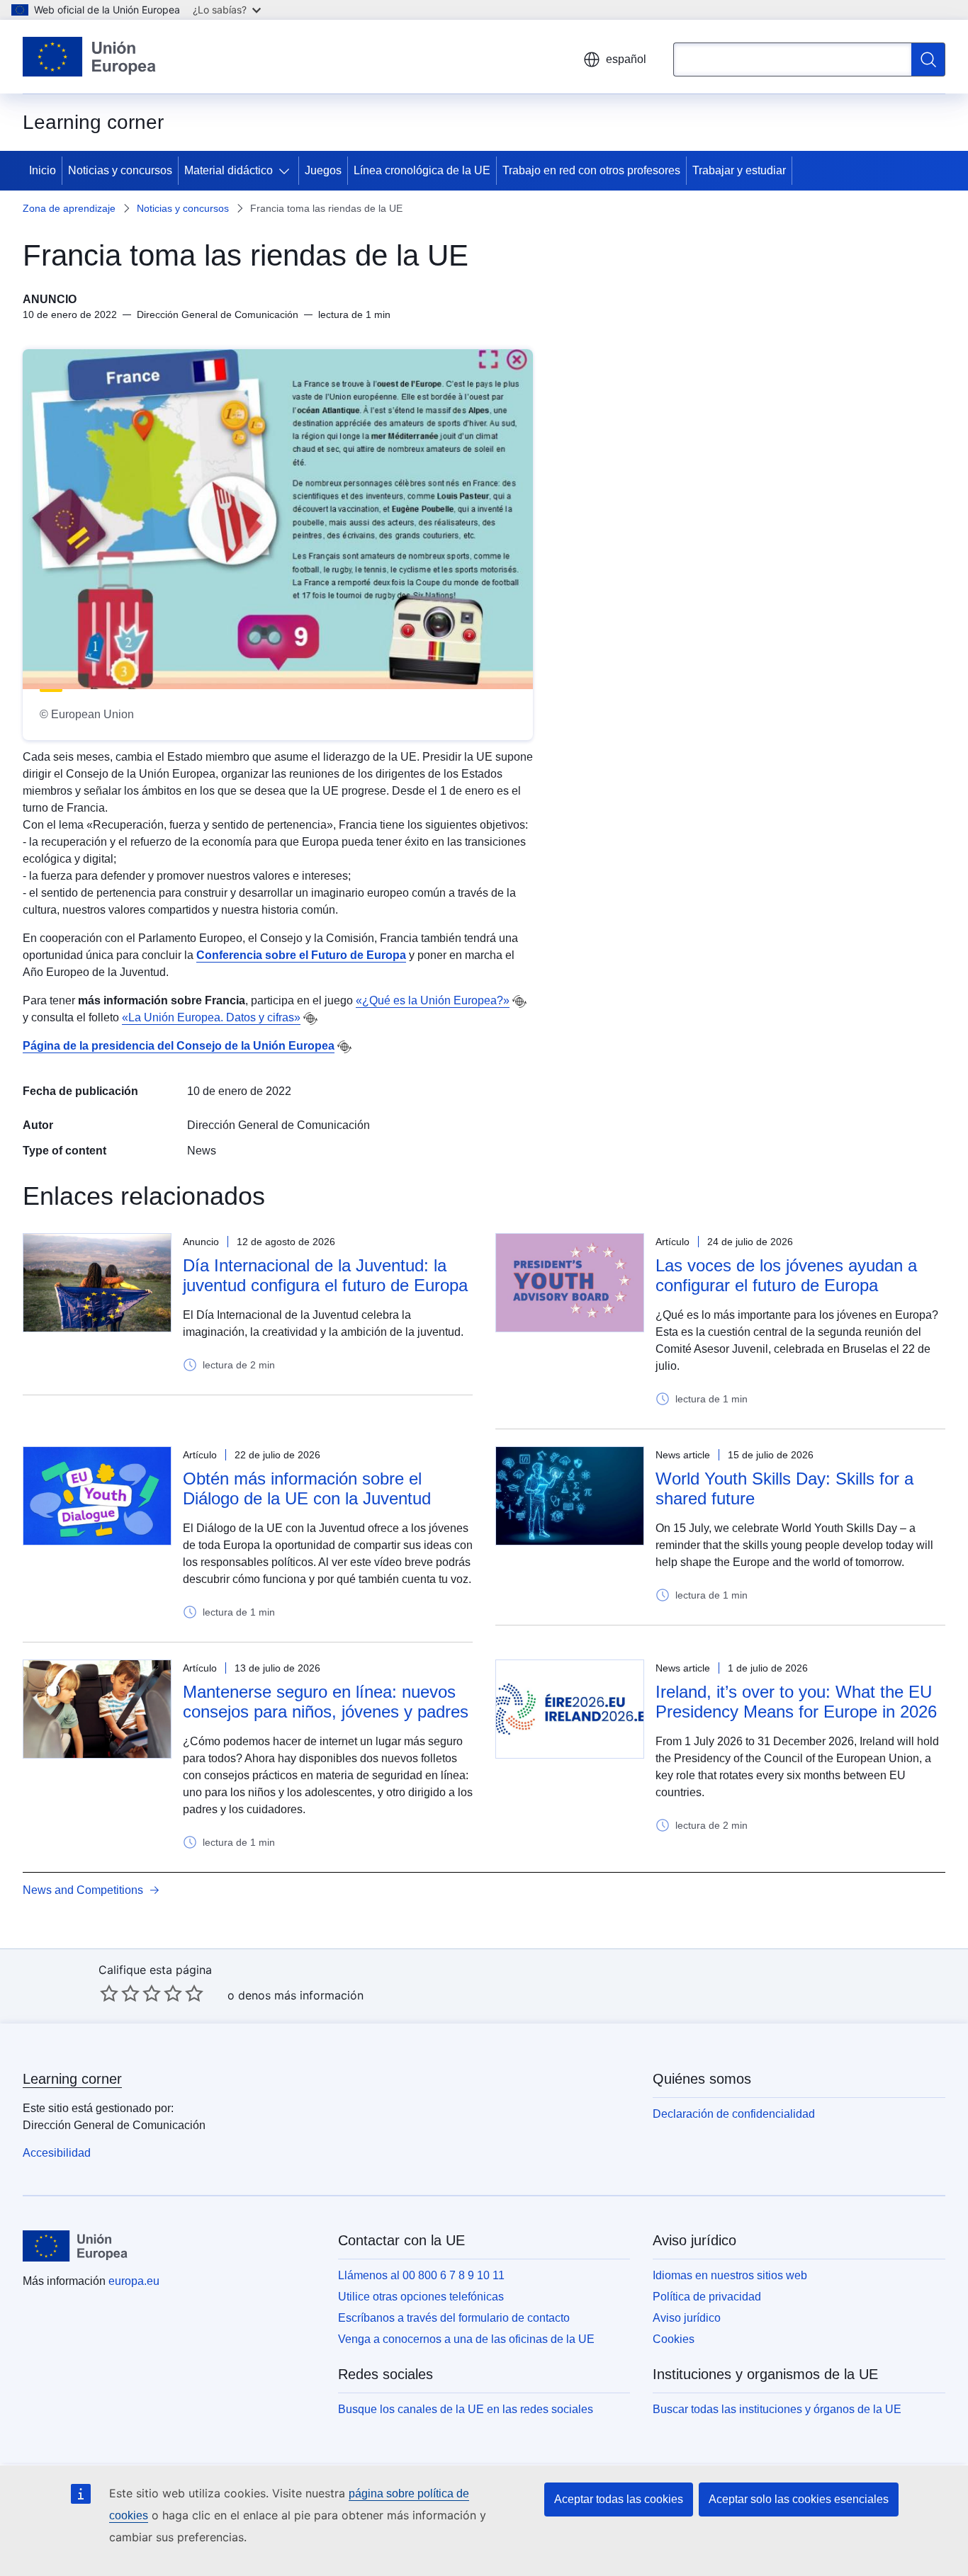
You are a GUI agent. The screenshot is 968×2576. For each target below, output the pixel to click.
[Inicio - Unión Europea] (89, 57)
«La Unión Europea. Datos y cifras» (211, 1017)
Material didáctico (229, 170)
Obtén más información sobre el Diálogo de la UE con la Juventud (307, 1488)
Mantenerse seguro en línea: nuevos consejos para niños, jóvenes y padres (326, 1702)
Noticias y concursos (120, 170)
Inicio (43, 170)
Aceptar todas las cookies (619, 2499)
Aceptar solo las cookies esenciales (799, 2499)
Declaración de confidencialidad (734, 2114)
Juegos (323, 170)
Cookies (674, 2339)
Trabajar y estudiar (739, 170)
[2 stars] (120, 1993)
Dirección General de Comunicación (278, 1125)
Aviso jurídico (687, 2318)
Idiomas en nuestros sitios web (730, 2275)
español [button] (626, 59)
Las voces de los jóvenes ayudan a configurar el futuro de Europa (786, 1275)
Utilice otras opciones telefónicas (421, 2297)
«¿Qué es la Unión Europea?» (433, 1000)
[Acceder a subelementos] (287, 171)
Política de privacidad (707, 2297)
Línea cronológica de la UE (422, 170)
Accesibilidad (57, 2153)
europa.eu (134, 2281)
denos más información (301, 1995)
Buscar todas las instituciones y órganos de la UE (777, 2409)
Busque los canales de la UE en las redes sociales (466, 2409)
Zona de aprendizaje (69, 208)
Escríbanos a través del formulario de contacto (454, 2318)
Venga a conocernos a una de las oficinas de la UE (466, 2339)
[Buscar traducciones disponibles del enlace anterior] (519, 1002)
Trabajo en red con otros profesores (591, 170)
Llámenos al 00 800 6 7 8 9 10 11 (421, 2275)
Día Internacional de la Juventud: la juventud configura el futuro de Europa (325, 1275)
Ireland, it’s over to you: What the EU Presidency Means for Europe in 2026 (796, 1702)
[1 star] (109, 1993)
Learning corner (72, 2079)
